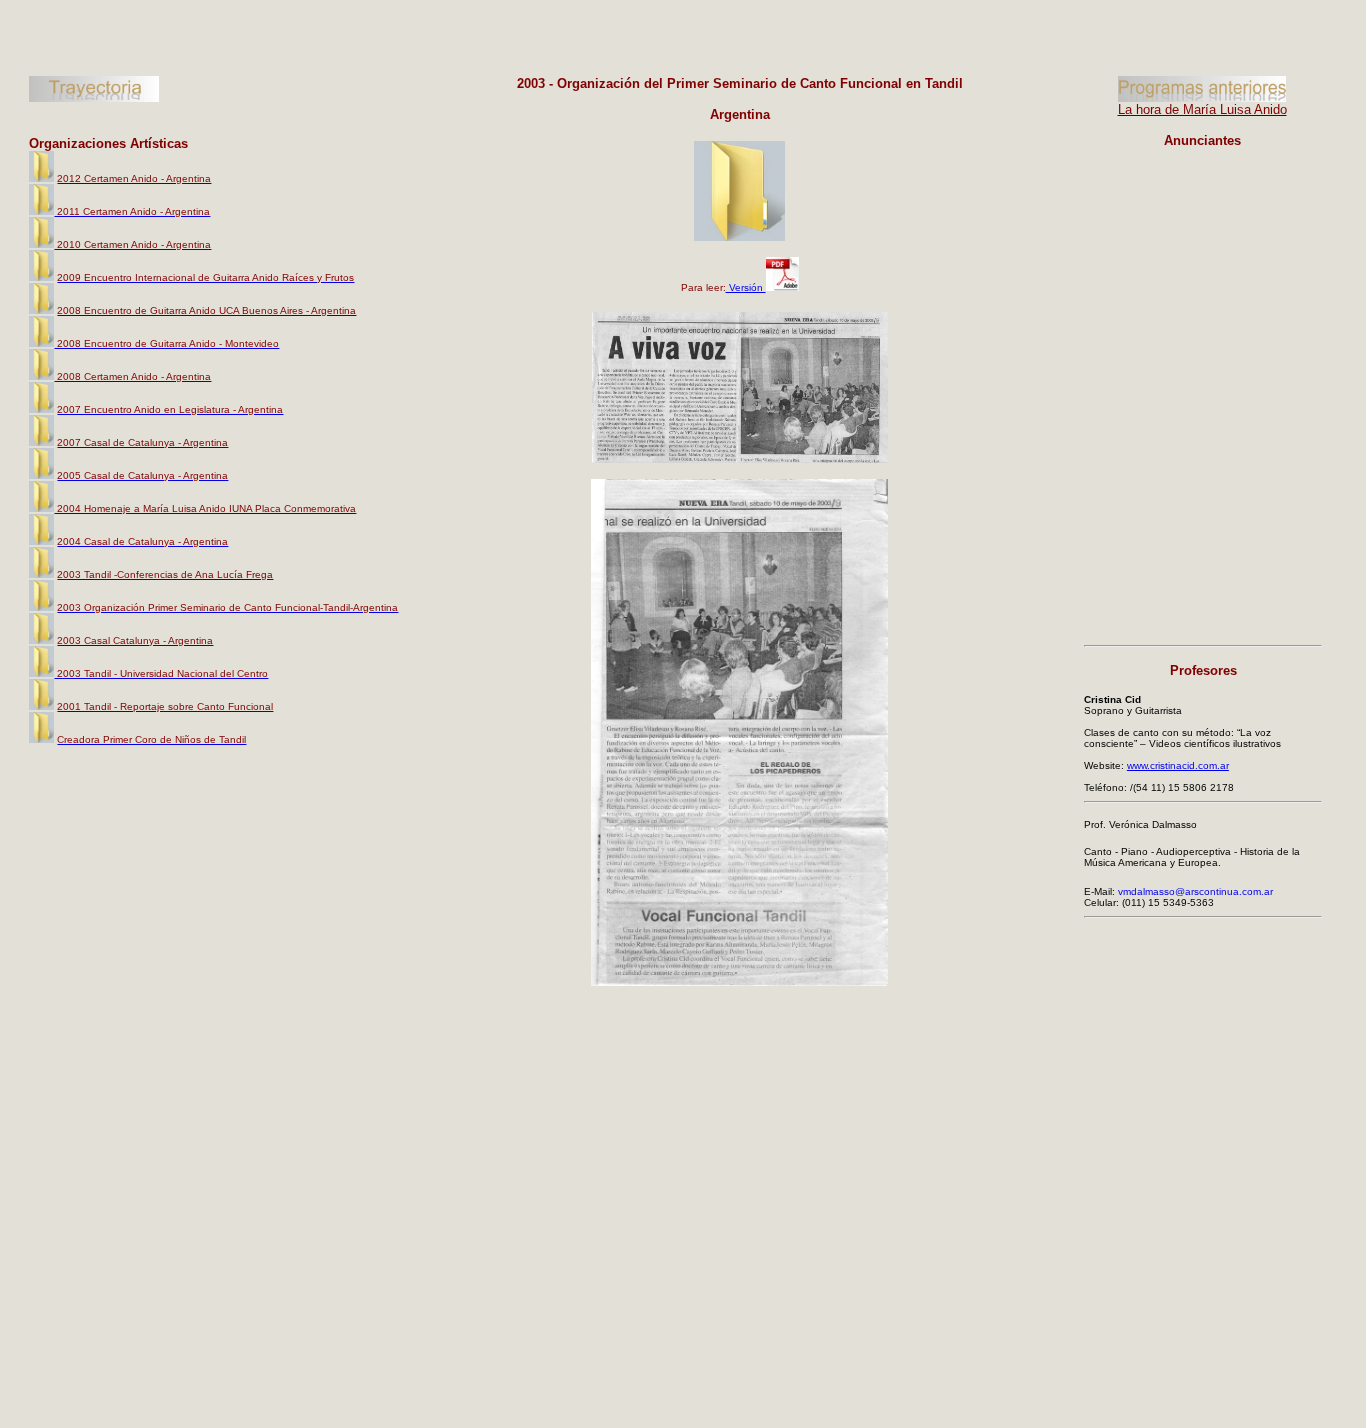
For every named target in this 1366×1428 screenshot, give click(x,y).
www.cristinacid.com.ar (1178, 765)
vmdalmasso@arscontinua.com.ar (1195, 891)
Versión (746, 287)
